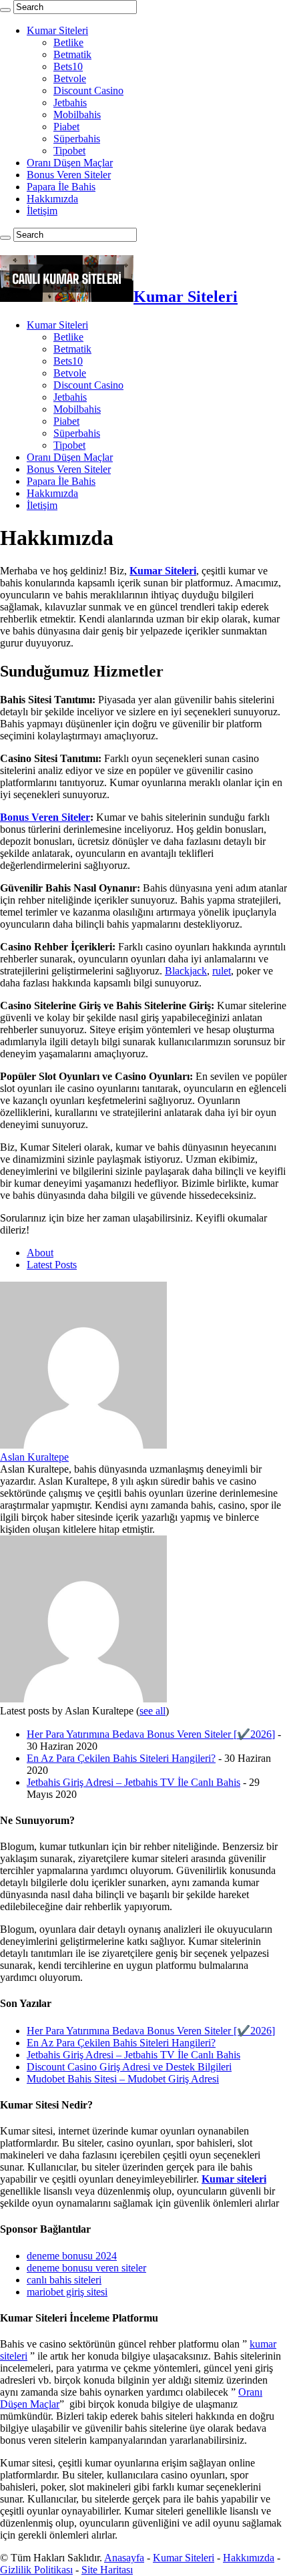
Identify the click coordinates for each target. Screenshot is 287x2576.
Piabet (66, 127)
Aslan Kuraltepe (34, 1457)
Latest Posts (52, 1265)
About (40, 1253)
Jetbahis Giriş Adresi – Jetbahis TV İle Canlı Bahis (133, 1782)
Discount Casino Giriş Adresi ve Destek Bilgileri (129, 2067)
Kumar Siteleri (57, 30)
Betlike (68, 42)
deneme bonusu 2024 (72, 2256)
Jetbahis (70, 103)
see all (153, 1711)
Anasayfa (124, 2558)
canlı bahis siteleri (64, 2280)
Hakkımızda (52, 199)
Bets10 (68, 66)
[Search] (5, 10)
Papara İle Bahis (61, 187)
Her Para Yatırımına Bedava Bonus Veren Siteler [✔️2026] (151, 1734)
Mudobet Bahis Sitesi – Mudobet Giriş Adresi (123, 2079)
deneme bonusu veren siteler (86, 2268)
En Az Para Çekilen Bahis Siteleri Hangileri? (121, 1758)
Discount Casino (88, 90)
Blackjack (186, 971)
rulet (222, 971)
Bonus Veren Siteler (69, 175)
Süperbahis (77, 139)
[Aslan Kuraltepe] (83, 1445)
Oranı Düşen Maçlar (70, 163)
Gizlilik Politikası (36, 2570)
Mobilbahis (77, 115)
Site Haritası (107, 2570)
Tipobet (69, 151)
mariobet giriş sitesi (67, 2292)
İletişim (42, 211)
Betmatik (72, 54)
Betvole (70, 78)
